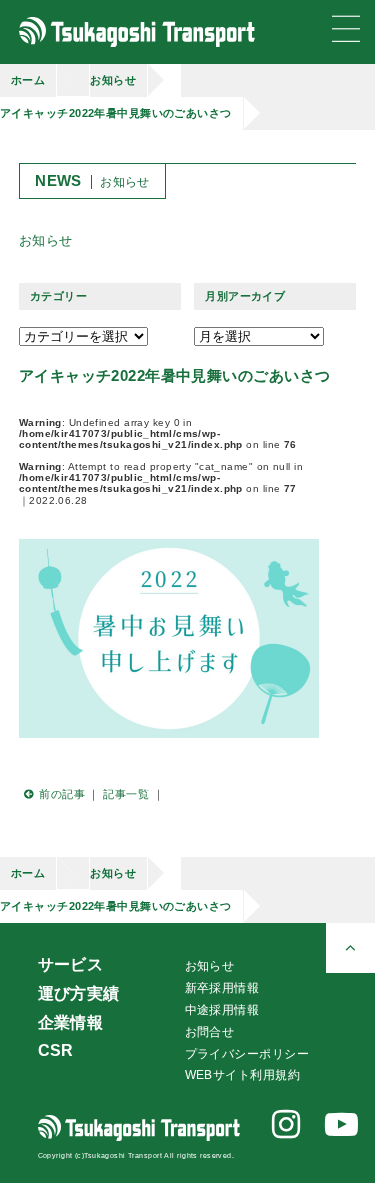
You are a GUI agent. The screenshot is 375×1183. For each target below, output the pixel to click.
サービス (71, 964)
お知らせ (113, 80)
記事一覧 (126, 794)
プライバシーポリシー (247, 1054)
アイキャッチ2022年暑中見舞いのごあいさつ (116, 113)
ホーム (28, 80)
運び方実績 (79, 993)
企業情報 (71, 1022)
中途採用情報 (222, 1010)
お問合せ (210, 1032)
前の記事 (62, 794)
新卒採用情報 (222, 988)
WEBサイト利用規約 (242, 1075)
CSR (56, 1050)
